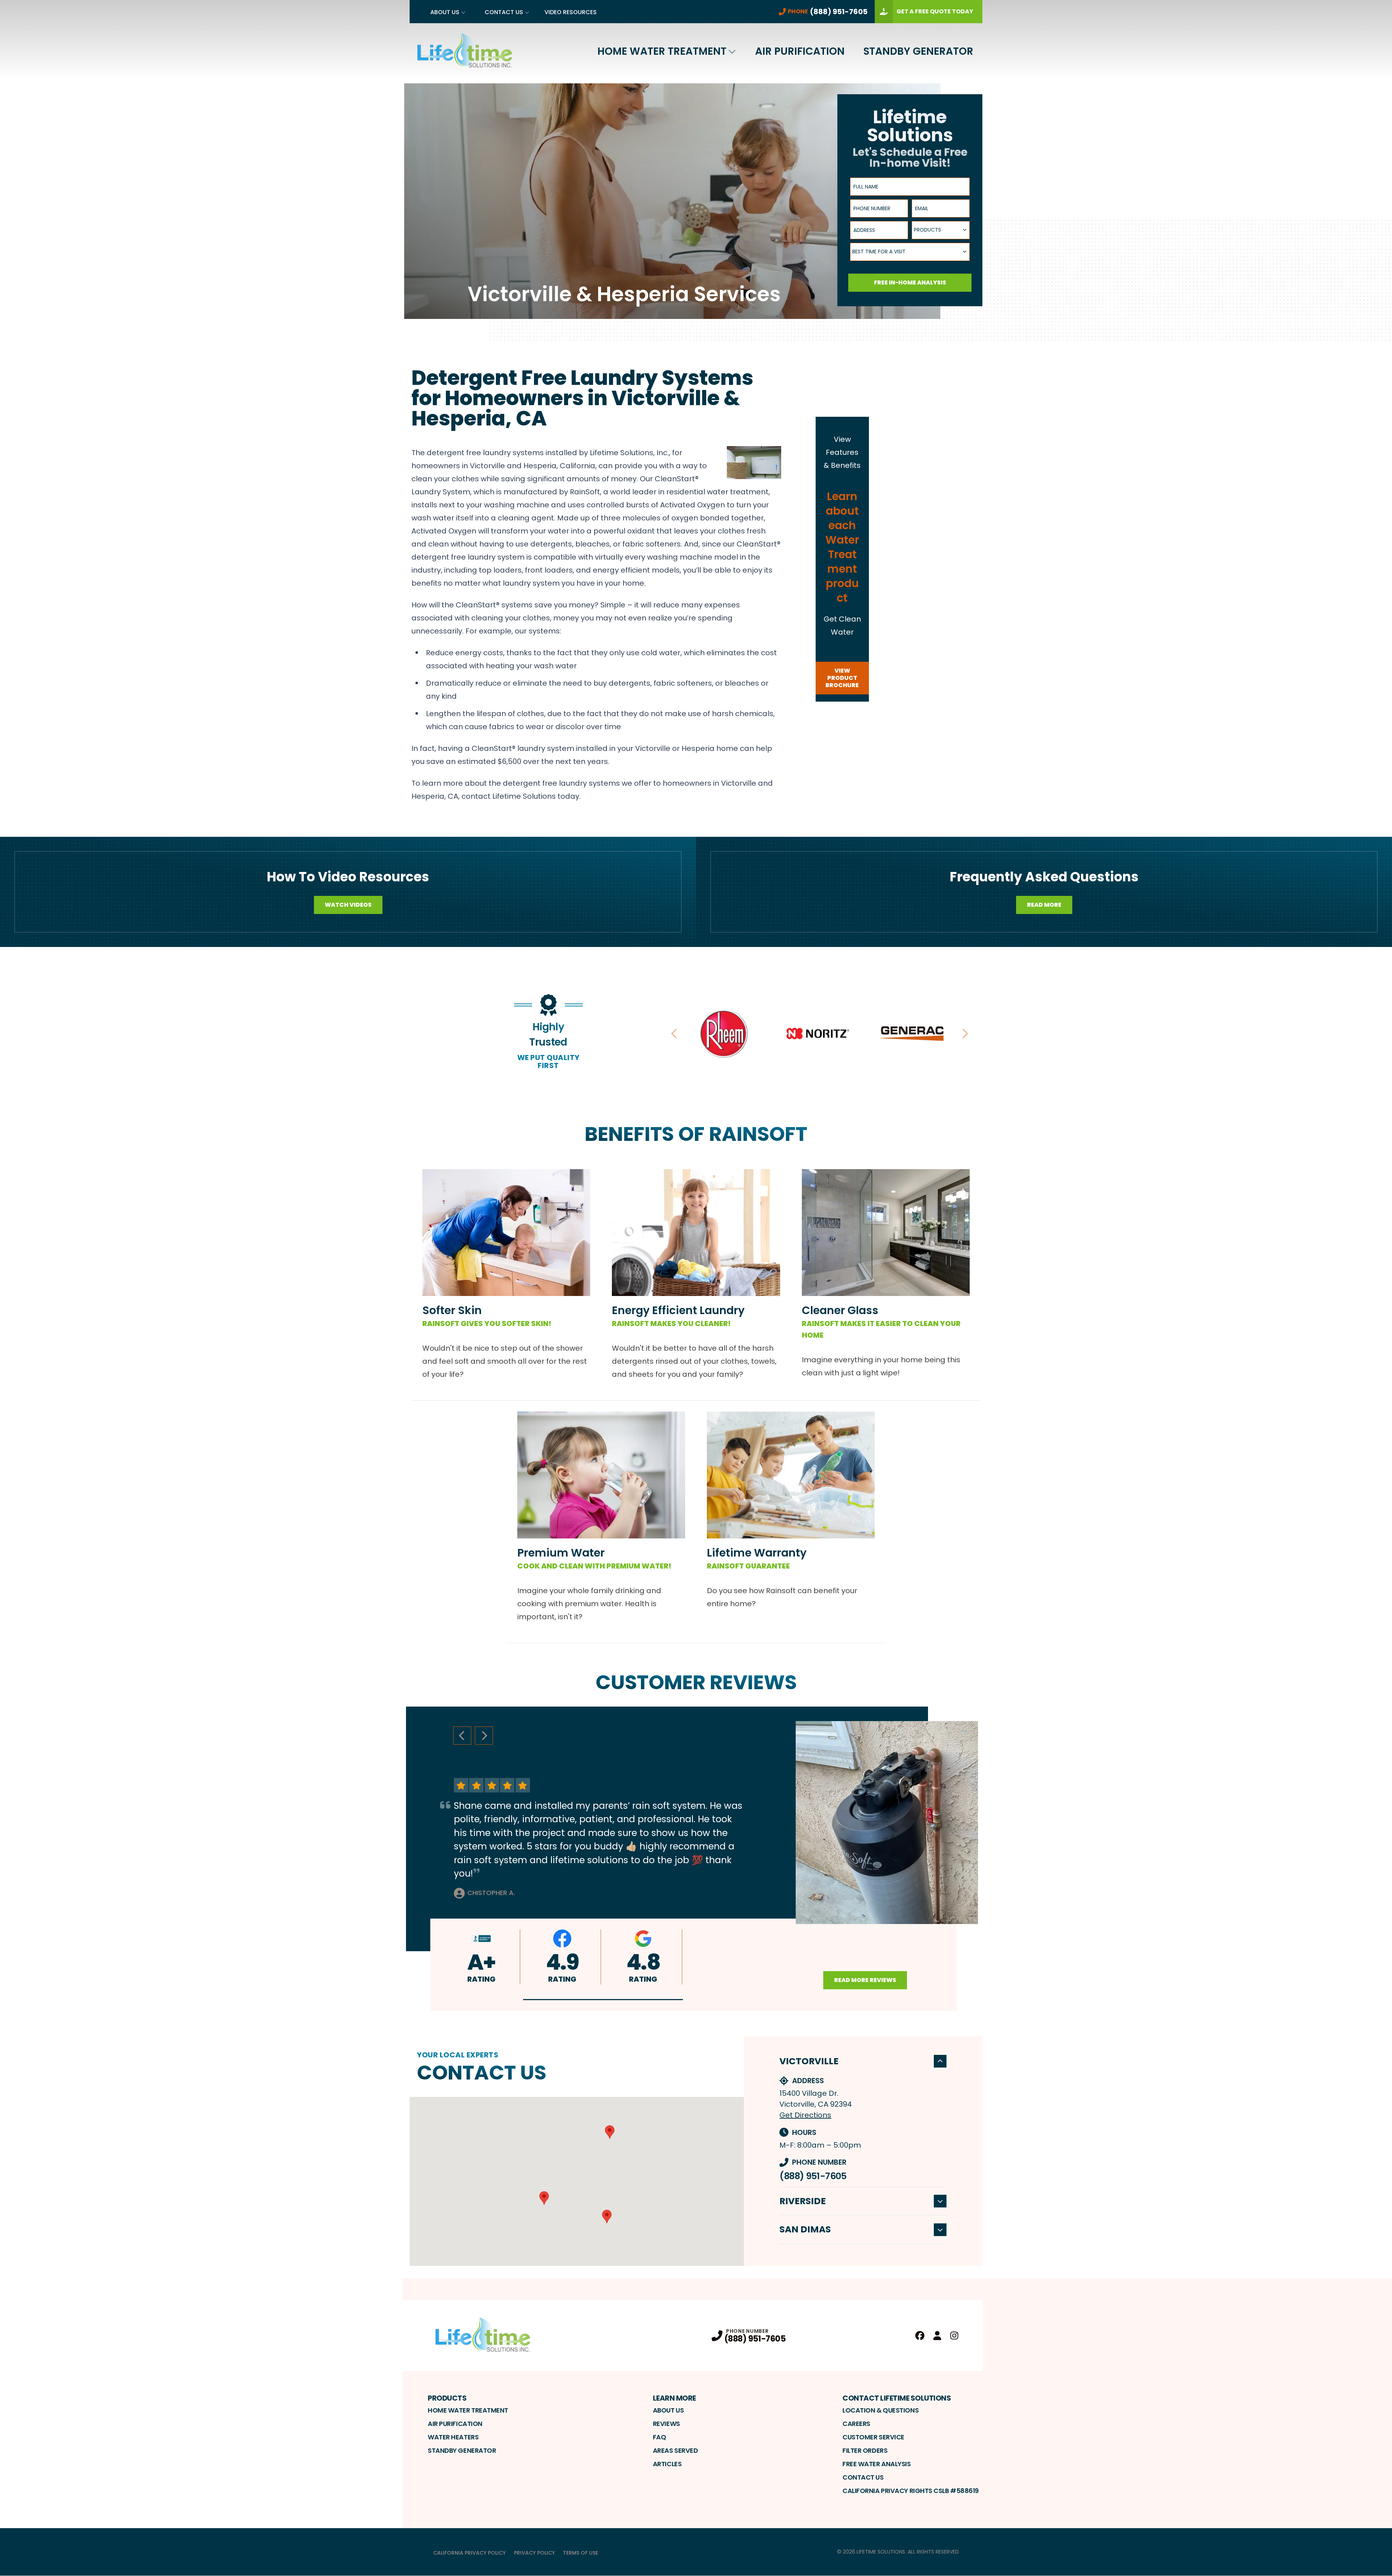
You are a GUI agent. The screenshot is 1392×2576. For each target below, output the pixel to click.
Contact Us (504, 12)
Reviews (666, 2424)
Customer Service (873, 2437)
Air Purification (800, 51)
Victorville (809, 2061)
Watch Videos (348, 905)
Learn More (674, 2398)
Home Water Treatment (662, 51)
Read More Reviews (865, 1980)
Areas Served (676, 2450)
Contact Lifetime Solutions (897, 2398)
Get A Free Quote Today (935, 11)
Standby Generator (918, 51)
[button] (603, 2000)
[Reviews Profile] (937, 2336)
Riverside (803, 2201)
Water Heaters (453, 2437)
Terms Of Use (581, 2553)
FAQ (660, 2437)
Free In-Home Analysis (910, 282)
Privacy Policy (535, 2553)
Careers (856, 2424)
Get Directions (805, 2115)
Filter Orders (865, 2450)
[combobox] (941, 230)
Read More (1044, 905)
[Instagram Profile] (954, 2336)
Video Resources (571, 12)
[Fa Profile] (920, 2336)
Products (447, 2398)
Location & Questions (881, 2410)
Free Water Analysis (877, 2464)
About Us (445, 12)
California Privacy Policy (469, 2553)
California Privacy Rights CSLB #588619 (911, 2491)
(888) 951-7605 (813, 2176)
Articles (667, 2464)
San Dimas (805, 2229)
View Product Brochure (842, 678)
